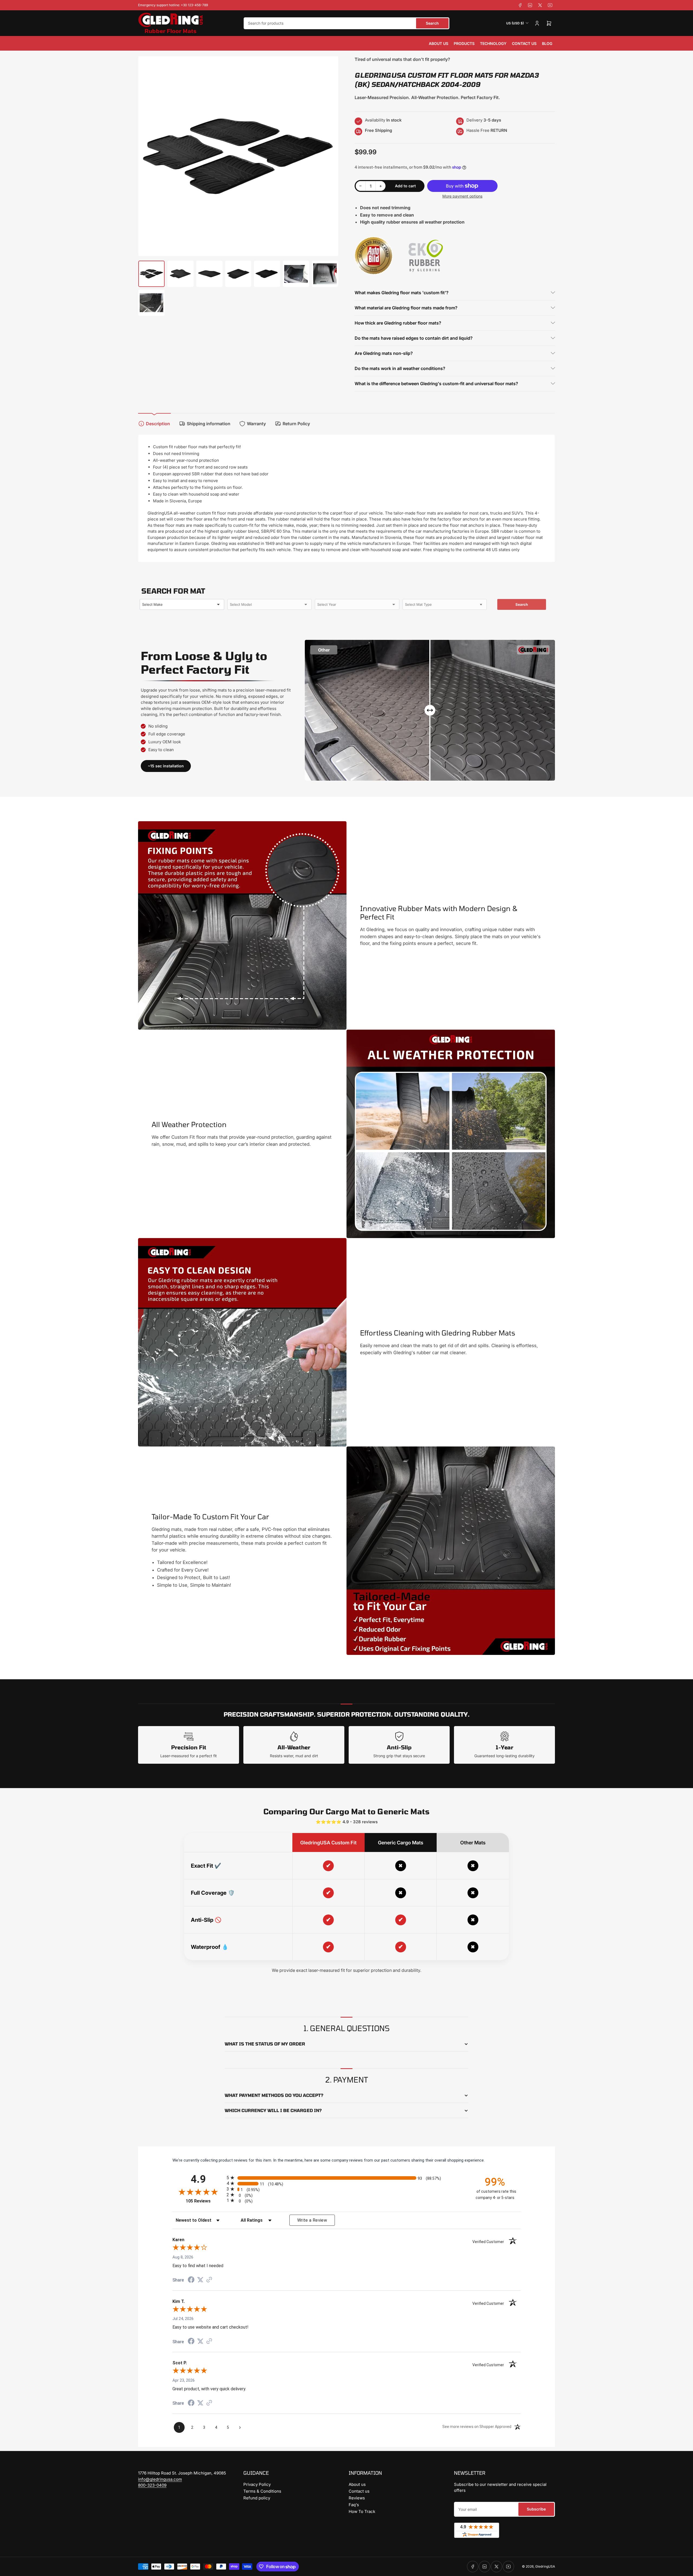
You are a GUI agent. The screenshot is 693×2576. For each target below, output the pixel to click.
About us (439, 43)
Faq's (354, 2505)
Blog (547, 43)
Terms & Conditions (262, 2491)
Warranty (256, 424)
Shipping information (209, 424)
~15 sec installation (166, 766)
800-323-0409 (152, 2485)
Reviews (357, 2498)
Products (464, 43)
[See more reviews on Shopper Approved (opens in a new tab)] (209, 2280)
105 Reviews (205, 2201)
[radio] (346, 2178)
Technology (493, 43)
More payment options (462, 196)
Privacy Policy (257, 2484)
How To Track (362, 2511)
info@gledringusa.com (160, 2479)
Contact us (524, 43)
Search (432, 23)
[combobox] (346, 23)
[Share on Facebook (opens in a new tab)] (191, 2280)
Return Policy (296, 424)
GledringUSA (545, 2566)
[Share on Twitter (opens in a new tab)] (200, 2280)
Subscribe (536, 2509)
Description (158, 424)
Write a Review (312, 2220)
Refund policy (257, 2498)
